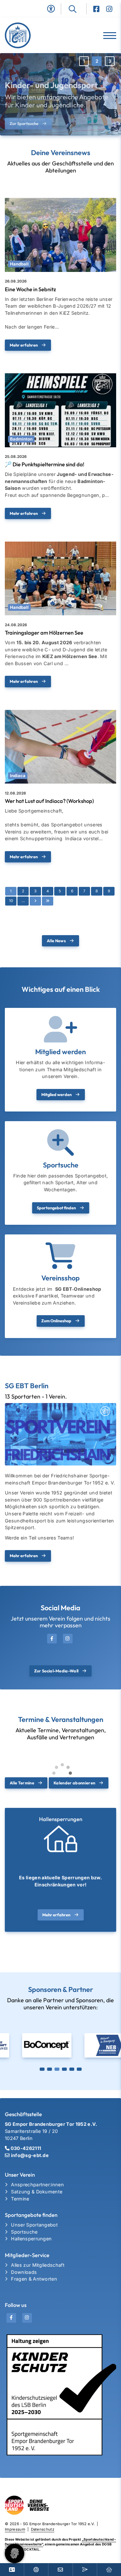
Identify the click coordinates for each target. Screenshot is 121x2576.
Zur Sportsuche (24, 118)
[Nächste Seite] (35, 901)
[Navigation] (107, 36)
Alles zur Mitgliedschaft (38, 2265)
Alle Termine (22, 1783)
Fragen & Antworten (34, 2279)
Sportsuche (24, 2232)
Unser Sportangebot (34, 2225)
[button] (84, 61)
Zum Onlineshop (56, 1321)
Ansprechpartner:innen (37, 2185)
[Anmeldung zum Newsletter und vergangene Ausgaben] (85, 2570)
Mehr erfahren (24, 345)
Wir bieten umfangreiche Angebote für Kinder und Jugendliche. (57, 95)
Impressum (15, 2529)
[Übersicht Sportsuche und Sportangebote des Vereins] (36, 2570)
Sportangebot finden (56, 1208)
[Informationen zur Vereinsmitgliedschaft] (12, 2570)
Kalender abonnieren (74, 1783)
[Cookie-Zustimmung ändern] (15, 2553)
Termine (20, 2199)
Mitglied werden (56, 1094)
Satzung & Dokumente (37, 2192)
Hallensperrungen (31, 2239)
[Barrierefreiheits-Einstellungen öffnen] (51, 9)
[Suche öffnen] (78, 9)
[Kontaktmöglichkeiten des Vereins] (60, 2570)
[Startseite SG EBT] (30, 35)
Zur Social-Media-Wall (56, 1671)
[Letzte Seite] (48, 901)
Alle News (56, 941)
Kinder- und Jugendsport (51, 79)
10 (11, 901)
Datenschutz (43, 2529)
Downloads (24, 2272)
